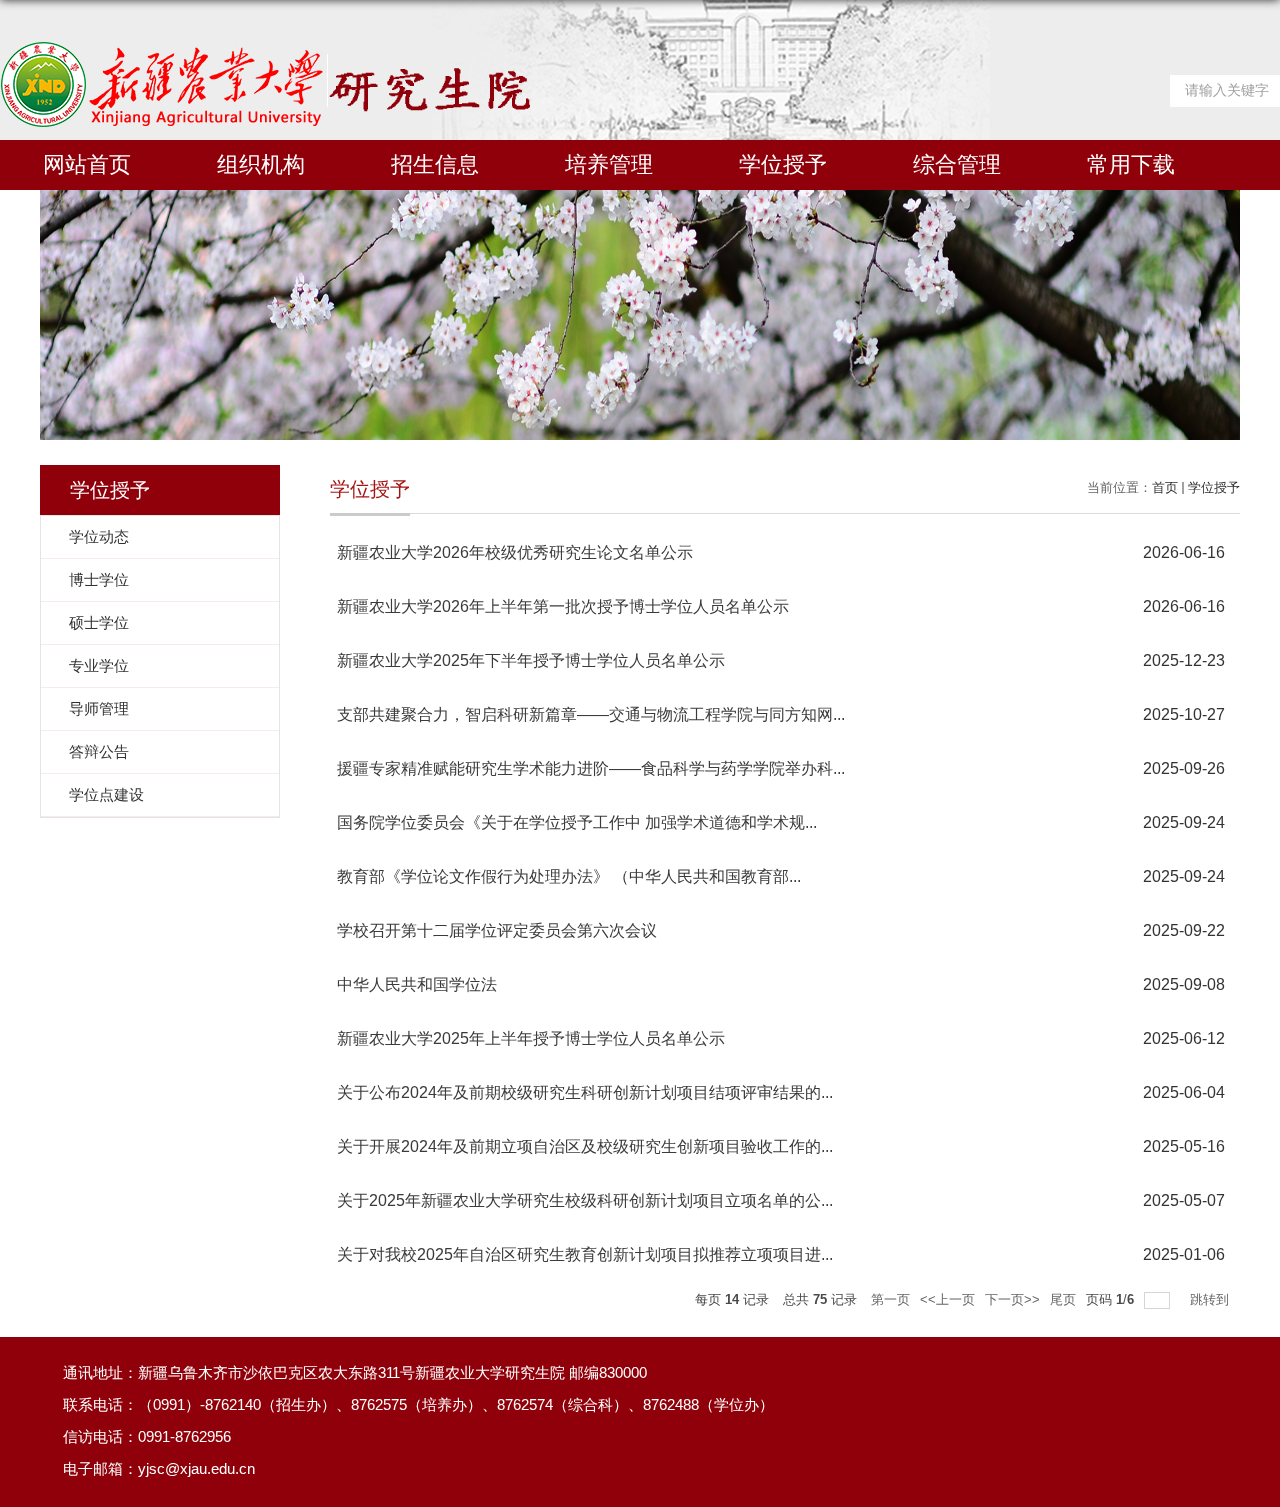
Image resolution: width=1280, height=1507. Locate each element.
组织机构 (261, 164)
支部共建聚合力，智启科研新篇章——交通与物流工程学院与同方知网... (591, 714)
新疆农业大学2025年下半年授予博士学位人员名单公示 (531, 660)
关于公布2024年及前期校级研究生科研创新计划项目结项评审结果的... (585, 1092)
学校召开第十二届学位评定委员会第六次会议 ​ (499, 930)
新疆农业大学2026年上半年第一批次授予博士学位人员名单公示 (563, 606)
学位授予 (783, 164)
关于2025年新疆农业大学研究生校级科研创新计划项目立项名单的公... (585, 1200)
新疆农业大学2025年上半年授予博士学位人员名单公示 (531, 1038)
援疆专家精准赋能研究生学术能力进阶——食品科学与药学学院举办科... (591, 768)
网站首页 (87, 164)
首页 (1165, 487)
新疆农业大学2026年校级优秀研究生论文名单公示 (515, 552)
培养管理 (609, 164)
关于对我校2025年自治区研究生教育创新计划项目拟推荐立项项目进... (585, 1254)
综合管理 (957, 164)
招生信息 (435, 164)
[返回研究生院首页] (265, 48)
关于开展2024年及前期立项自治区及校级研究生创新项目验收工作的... (585, 1146)
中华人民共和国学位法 (417, 984)
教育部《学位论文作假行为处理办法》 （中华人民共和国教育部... (569, 876)
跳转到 (1211, 1299)
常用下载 (1131, 164)
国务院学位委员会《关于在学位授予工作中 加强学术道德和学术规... (577, 822)
